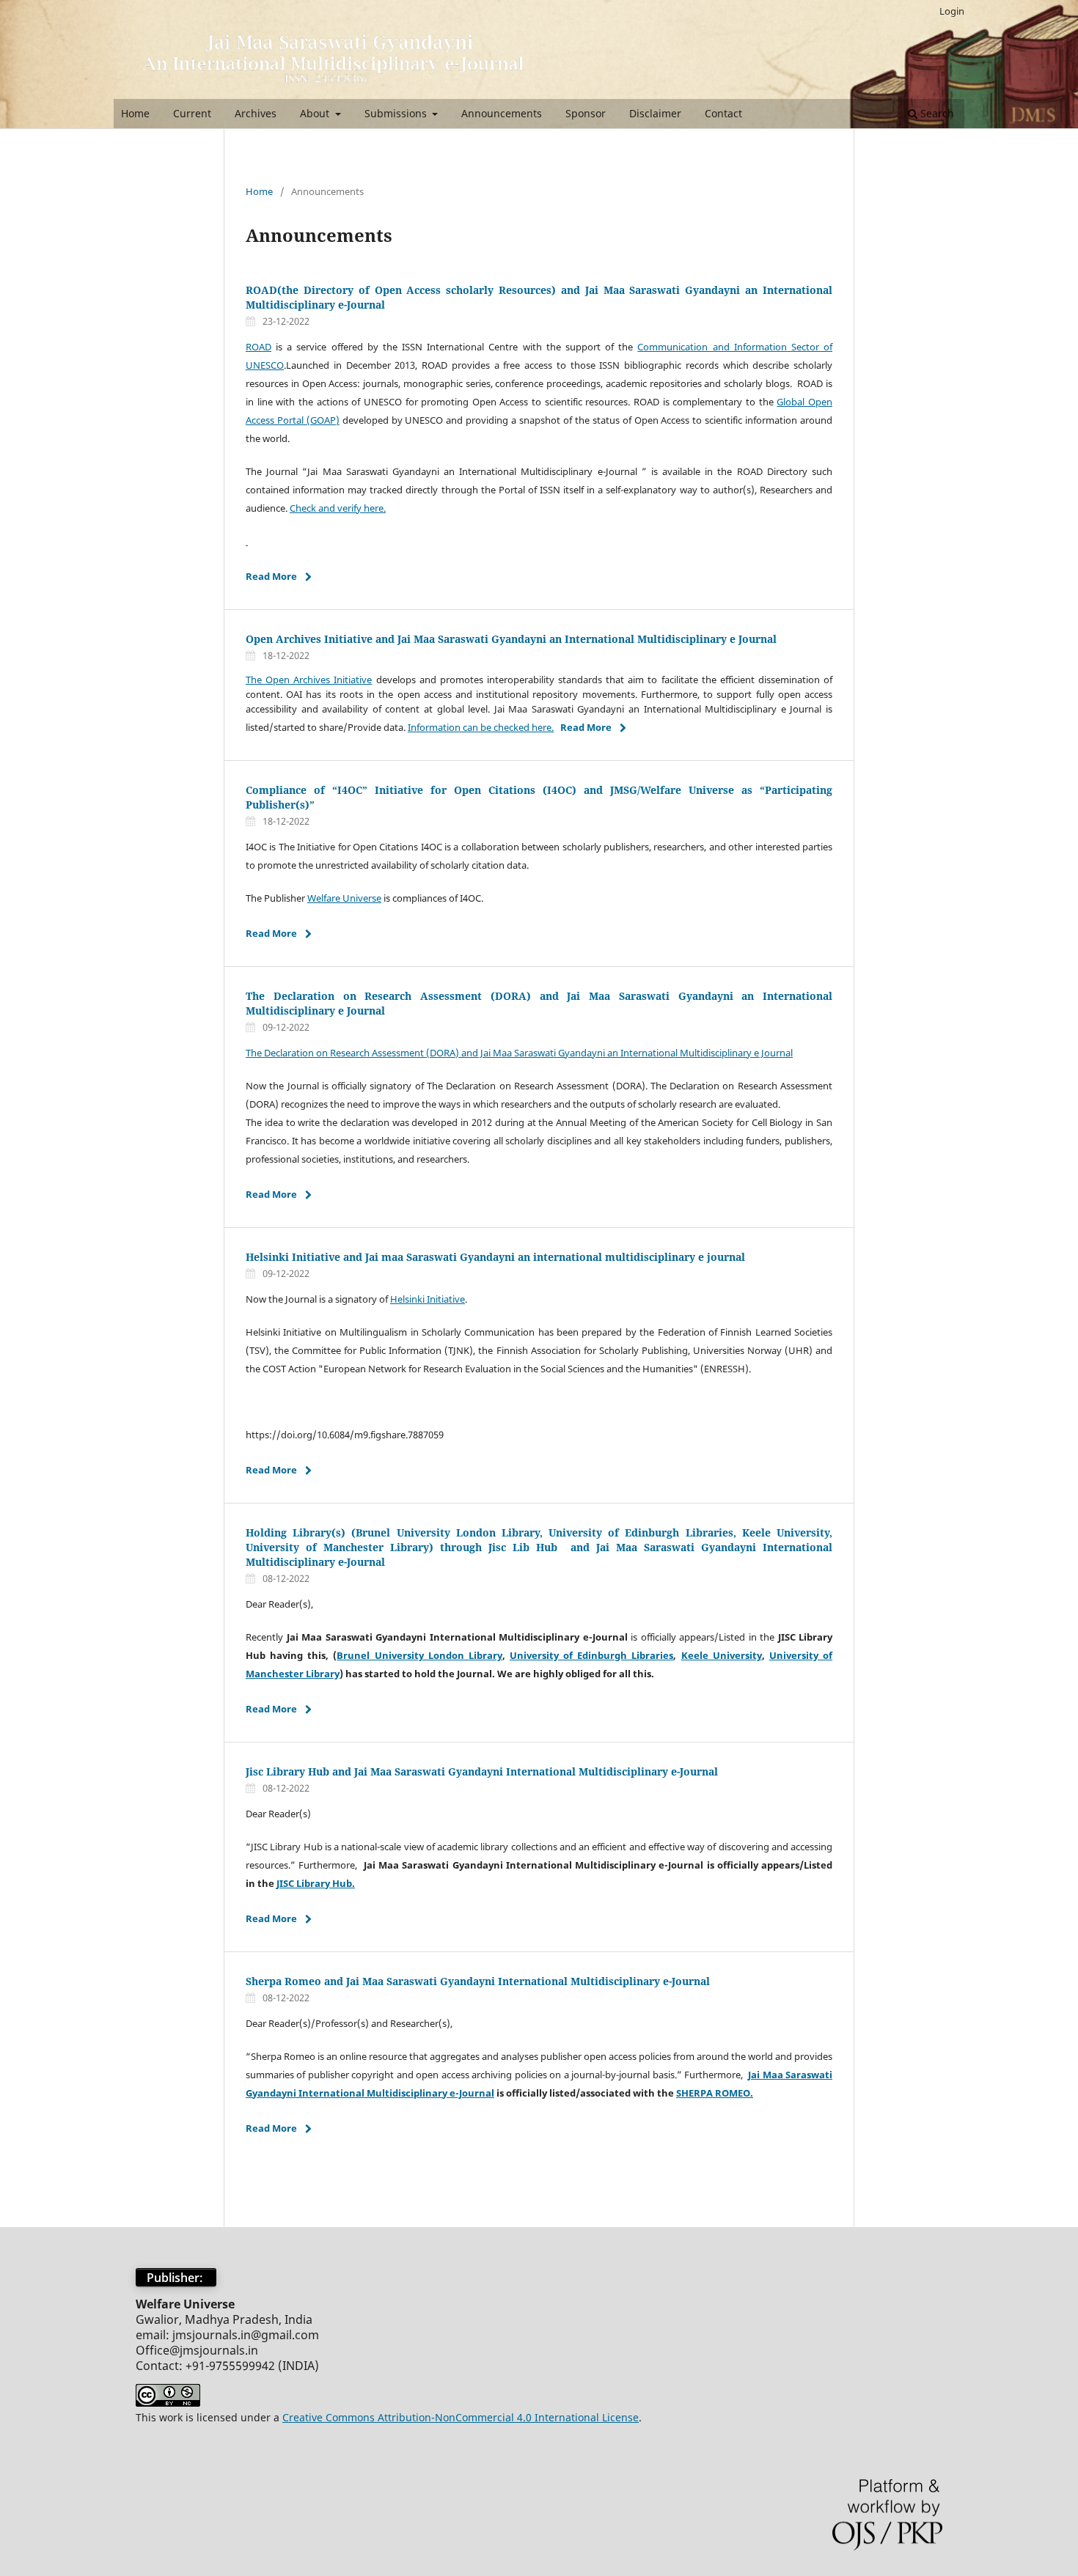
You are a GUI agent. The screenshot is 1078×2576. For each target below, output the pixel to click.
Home (135, 113)
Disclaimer (655, 113)
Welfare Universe (344, 898)
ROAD (258, 347)
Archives (256, 113)
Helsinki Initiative (428, 1299)
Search (936, 113)
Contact (723, 113)
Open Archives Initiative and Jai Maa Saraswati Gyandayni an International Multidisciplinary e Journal (511, 639)
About (316, 113)
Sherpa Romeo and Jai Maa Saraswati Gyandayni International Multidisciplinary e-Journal (478, 1981)
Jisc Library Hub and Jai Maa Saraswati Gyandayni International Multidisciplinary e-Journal (482, 1771)
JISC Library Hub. (316, 1883)
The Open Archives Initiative (309, 680)
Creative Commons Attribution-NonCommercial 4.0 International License (461, 2417)
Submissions (397, 113)
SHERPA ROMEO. (715, 2093)
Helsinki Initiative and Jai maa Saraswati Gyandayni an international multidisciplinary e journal (495, 1257)
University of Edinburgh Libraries (591, 1655)
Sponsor (586, 113)
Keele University (722, 1655)
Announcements (502, 113)
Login (952, 11)
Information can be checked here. (481, 727)
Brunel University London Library (419, 1655)
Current (192, 113)
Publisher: (176, 2278)
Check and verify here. (338, 508)
